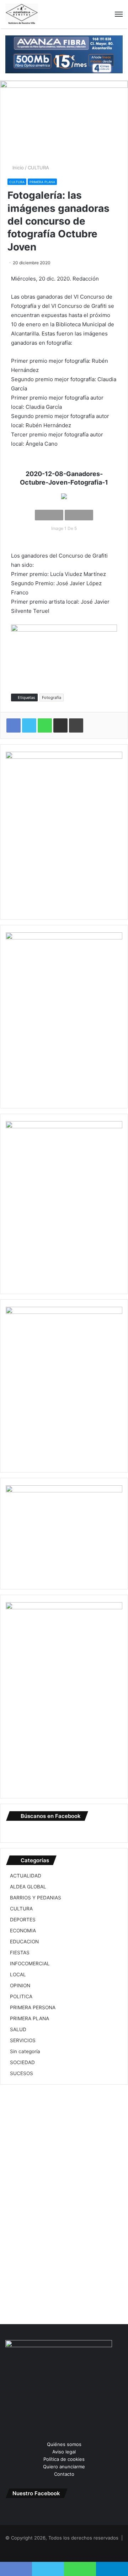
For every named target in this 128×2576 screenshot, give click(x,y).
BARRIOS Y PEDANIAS (36, 1898)
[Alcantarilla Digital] (22, 14)
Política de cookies (64, 2459)
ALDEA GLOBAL (28, 1887)
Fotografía (52, 697)
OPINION (20, 1985)
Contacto (64, 2474)
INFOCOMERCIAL (30, 1964)
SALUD (18, 2029)
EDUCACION (24, 1942)
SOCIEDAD (22, 2062)
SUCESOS (22, 2073)
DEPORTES (23, 1920)
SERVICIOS (23, 2040)
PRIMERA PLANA (42, 182)
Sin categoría (25, 2051)
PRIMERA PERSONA (33, 2007)
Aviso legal (64, 2452)
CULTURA (38, 168)
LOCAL (18, 1975)
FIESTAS (20, 1953)
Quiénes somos (64, 2444)
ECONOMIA (23, 1931)
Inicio (17, 168)
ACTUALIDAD (26, 1876)
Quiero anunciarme (64, 2467)
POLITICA (21, 1996)
